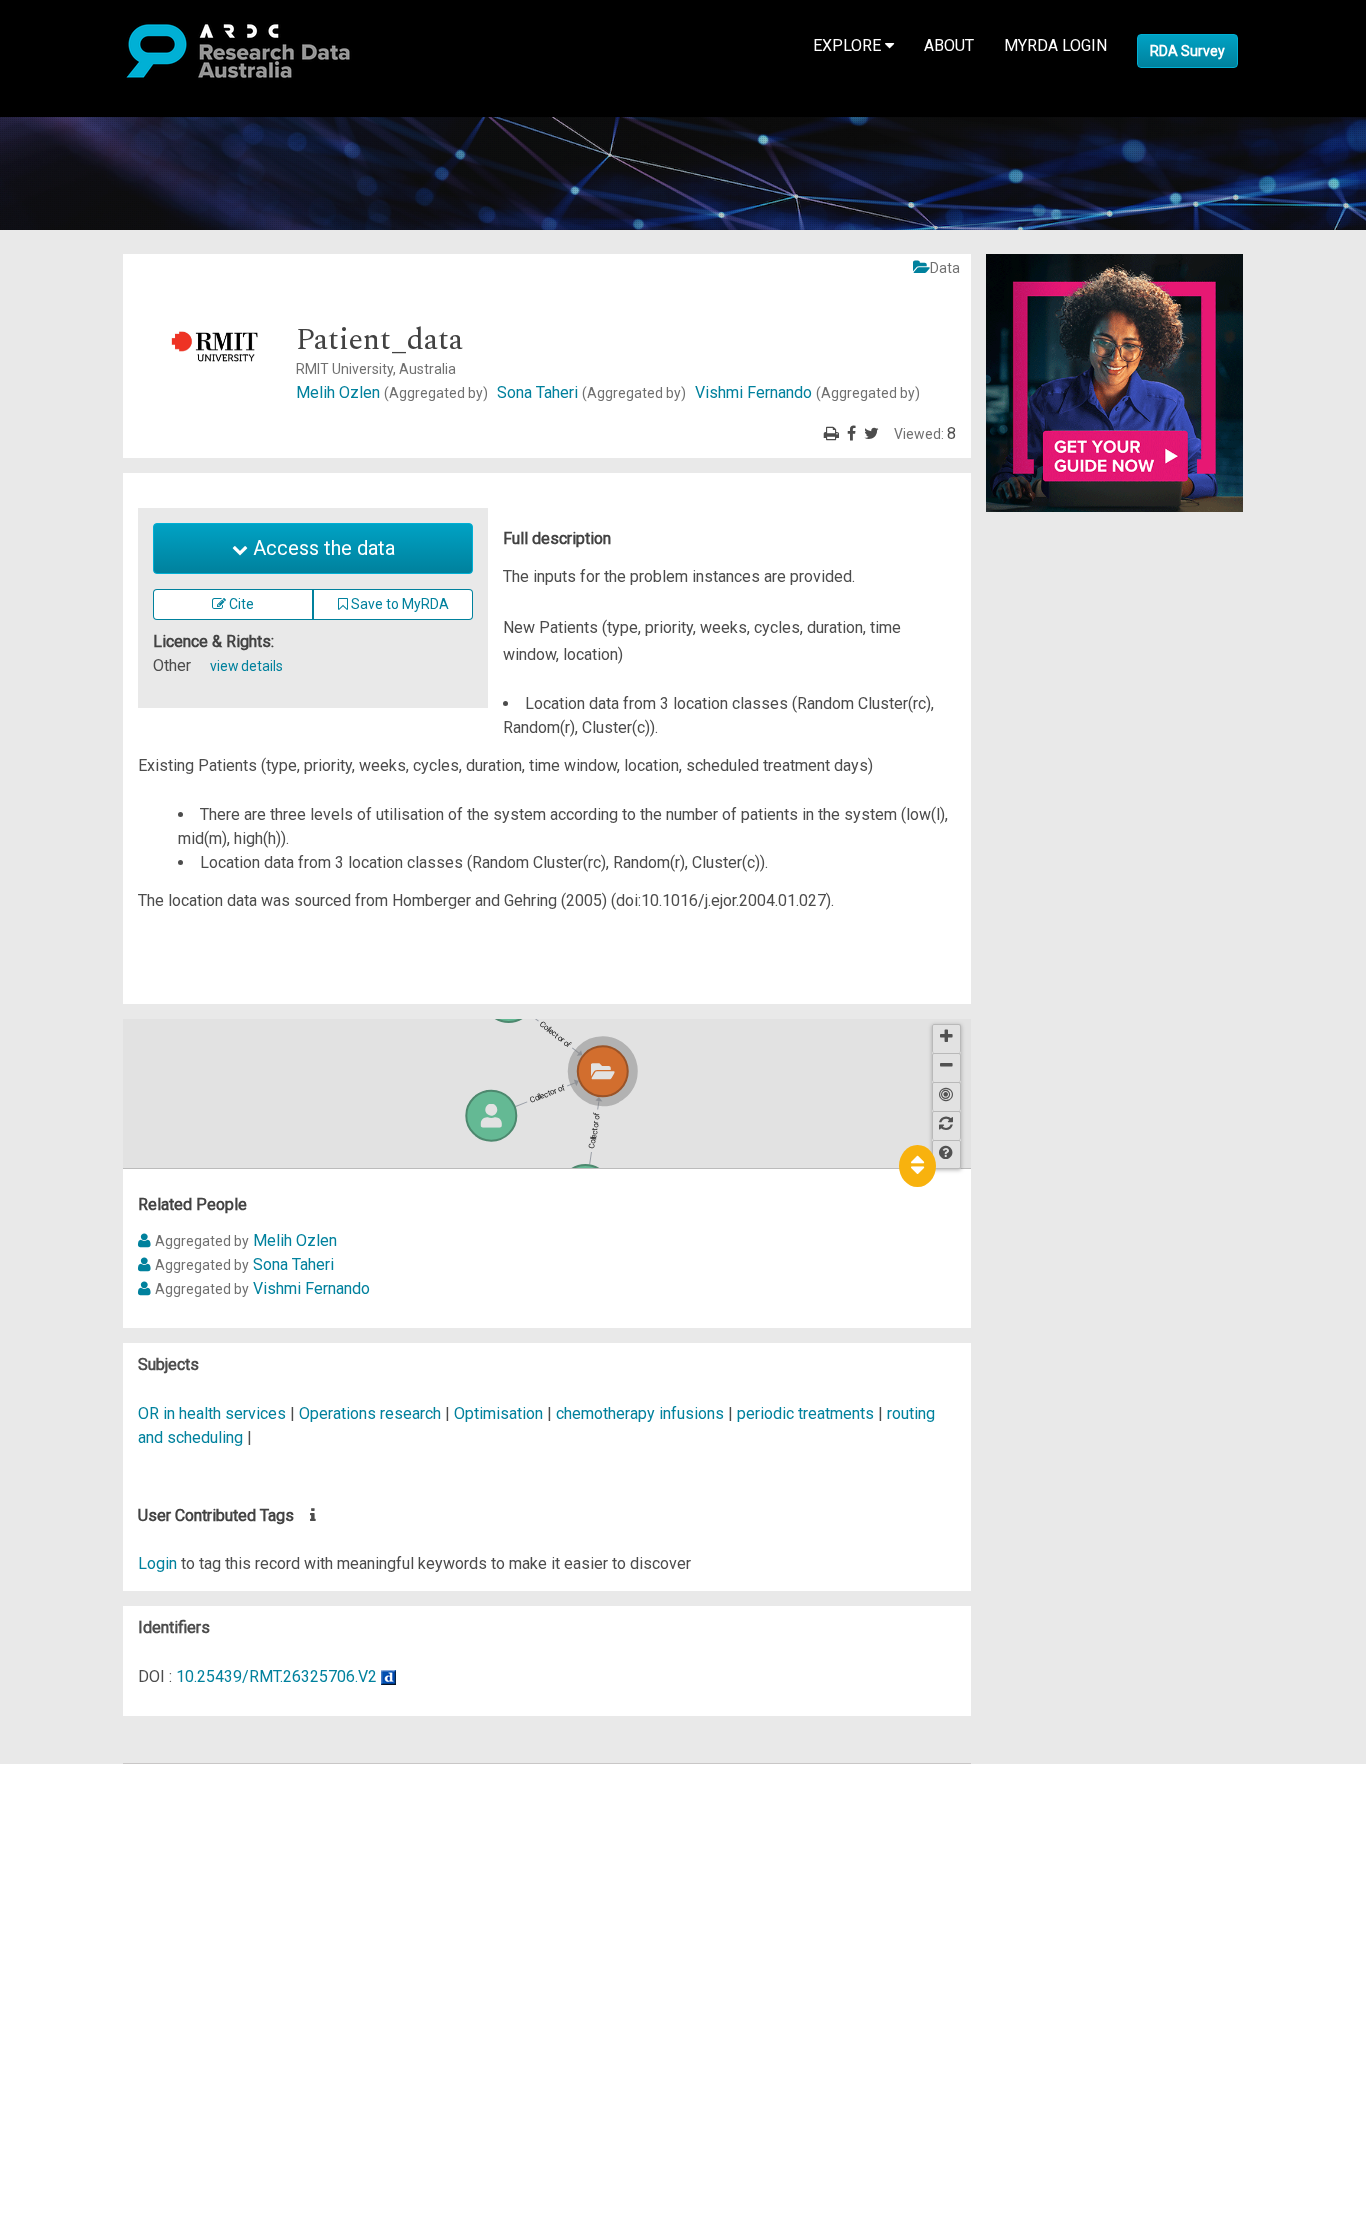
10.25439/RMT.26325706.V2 (276, 1676)
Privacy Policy (112, 1979)
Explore (849, 45)
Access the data (321, 548)
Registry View (111, 1919)
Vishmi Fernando (807, 392)
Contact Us (100, 1823)
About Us (94, 1775)
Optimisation (498, 1413)
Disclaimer (99, 1847)
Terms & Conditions (130, 1955)
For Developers (116, 1871)
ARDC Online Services (139, 1895)
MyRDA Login (1055, 45)
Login (157, 1563)
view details (246, 666)
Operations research (370, 1413)
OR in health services (212, 1413)
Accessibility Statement (145, 2003)
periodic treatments (805, 1413)
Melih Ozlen (392, 392)
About (949, 45)
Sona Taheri (591, 392)
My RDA (90, 1799)
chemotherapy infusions (640, 1413)
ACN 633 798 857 (62, 2039)
